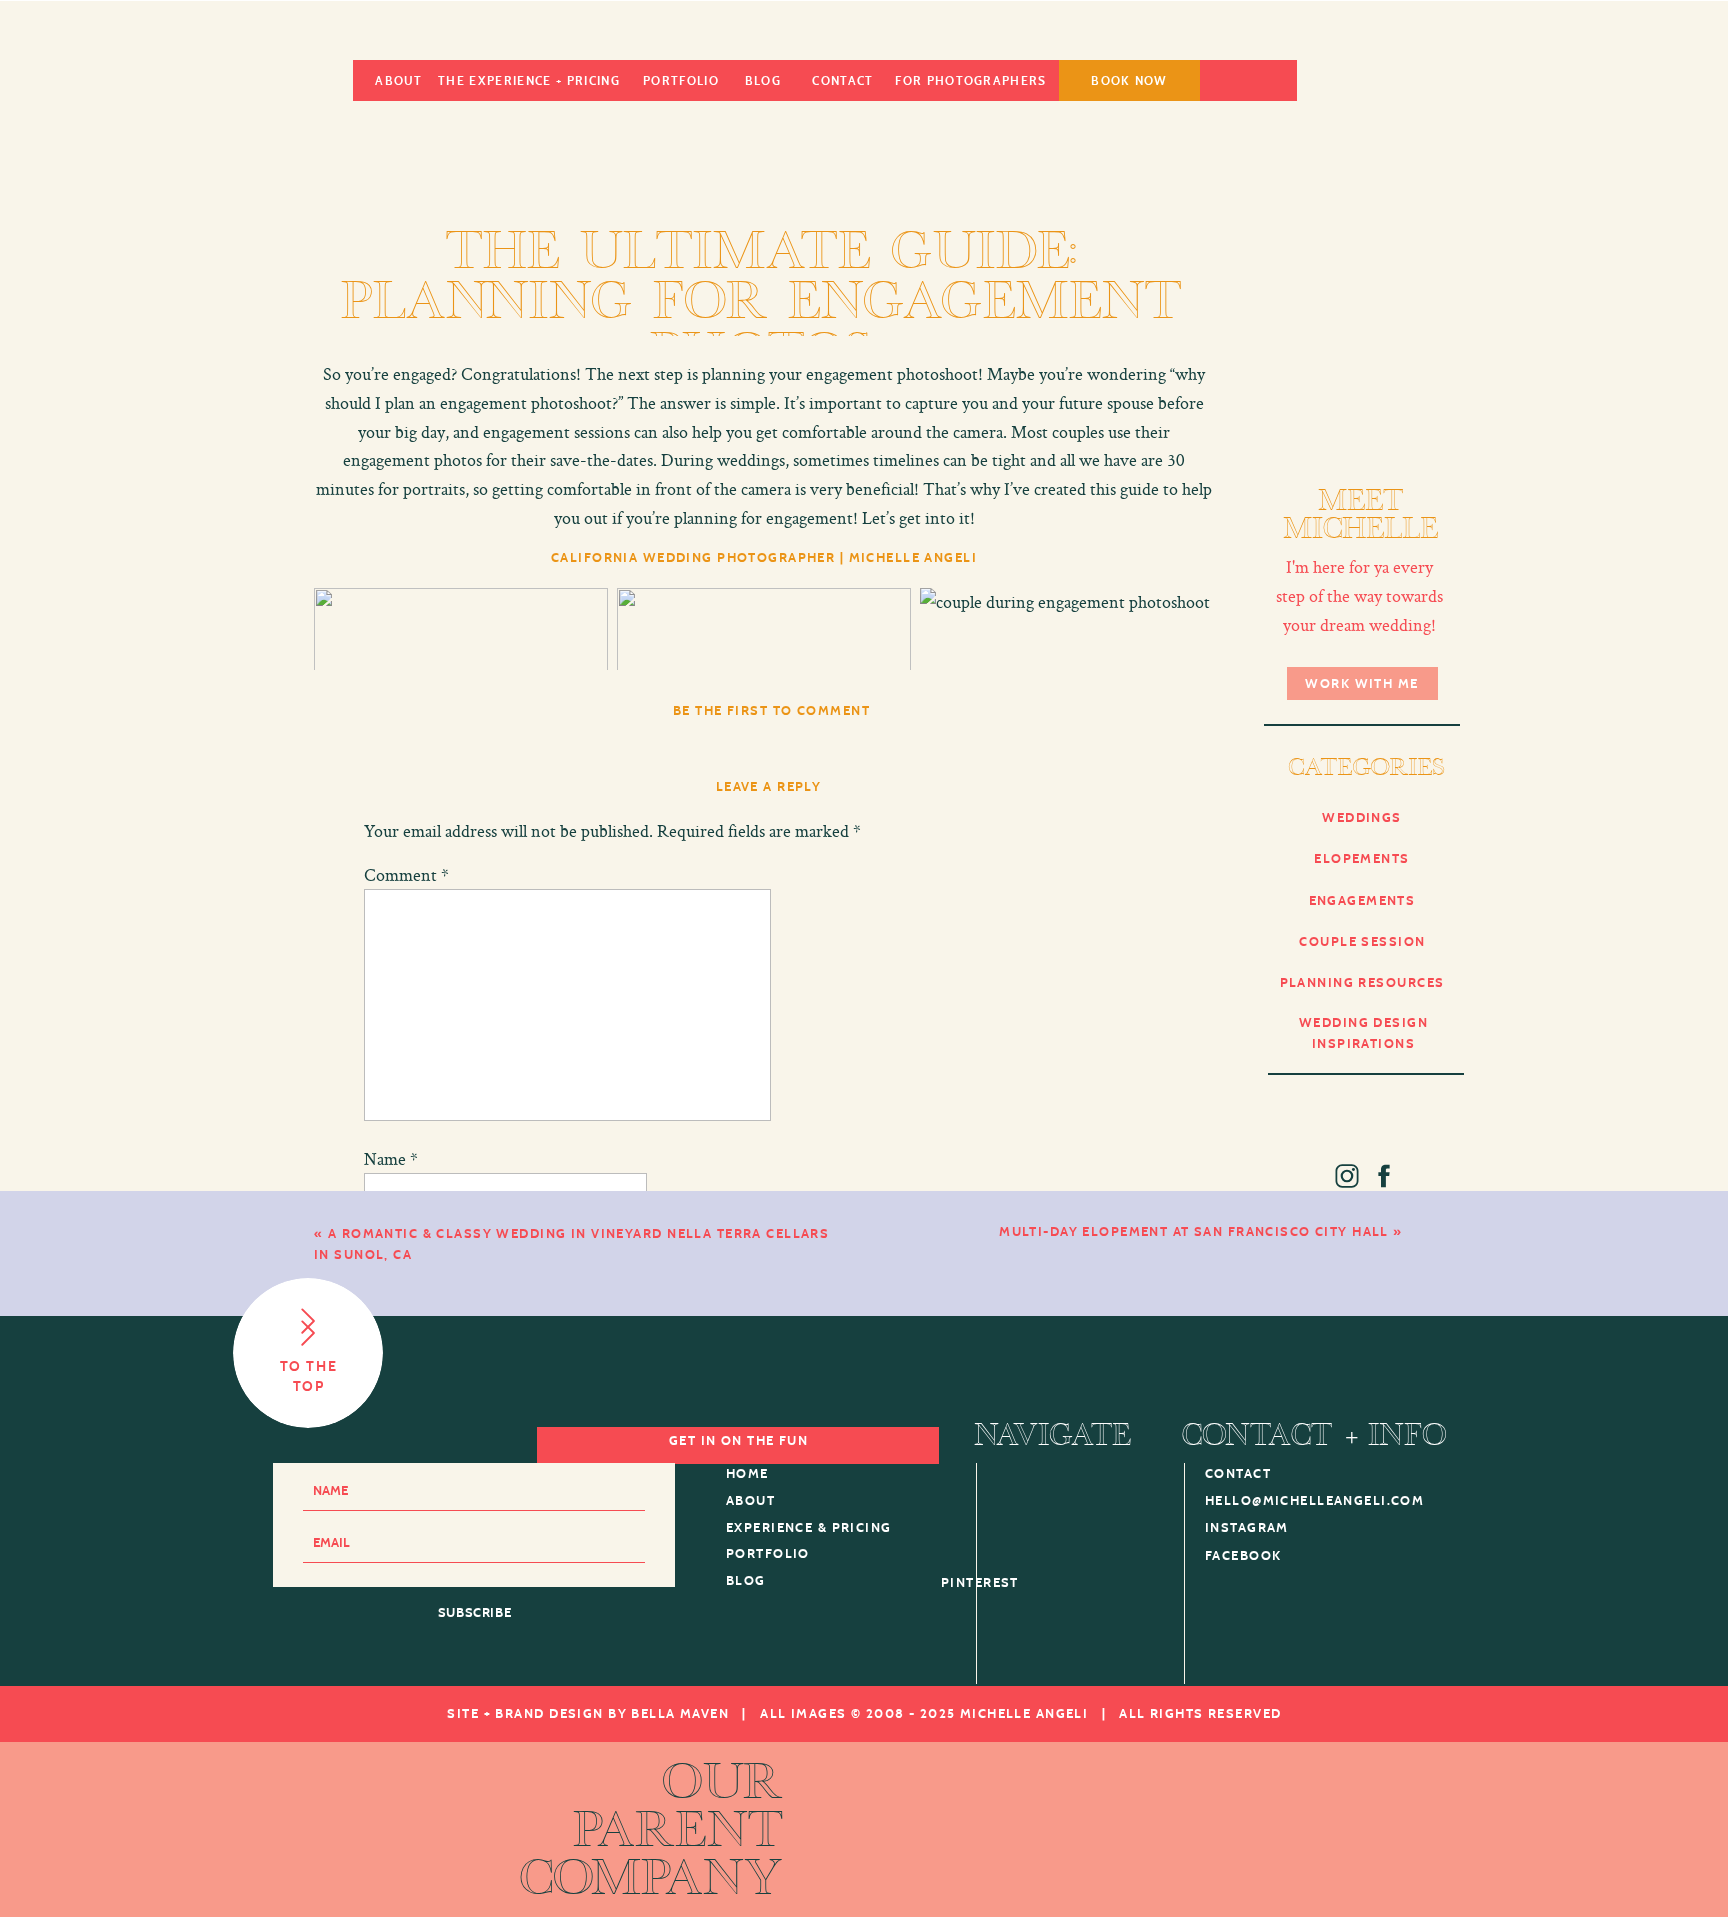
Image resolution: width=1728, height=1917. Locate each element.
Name (391, 1159)
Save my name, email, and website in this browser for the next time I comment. (646, 1409)
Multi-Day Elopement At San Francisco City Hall (1194, 1232)
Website (394, 1306)
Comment (406, 875)
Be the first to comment (771, 711)
